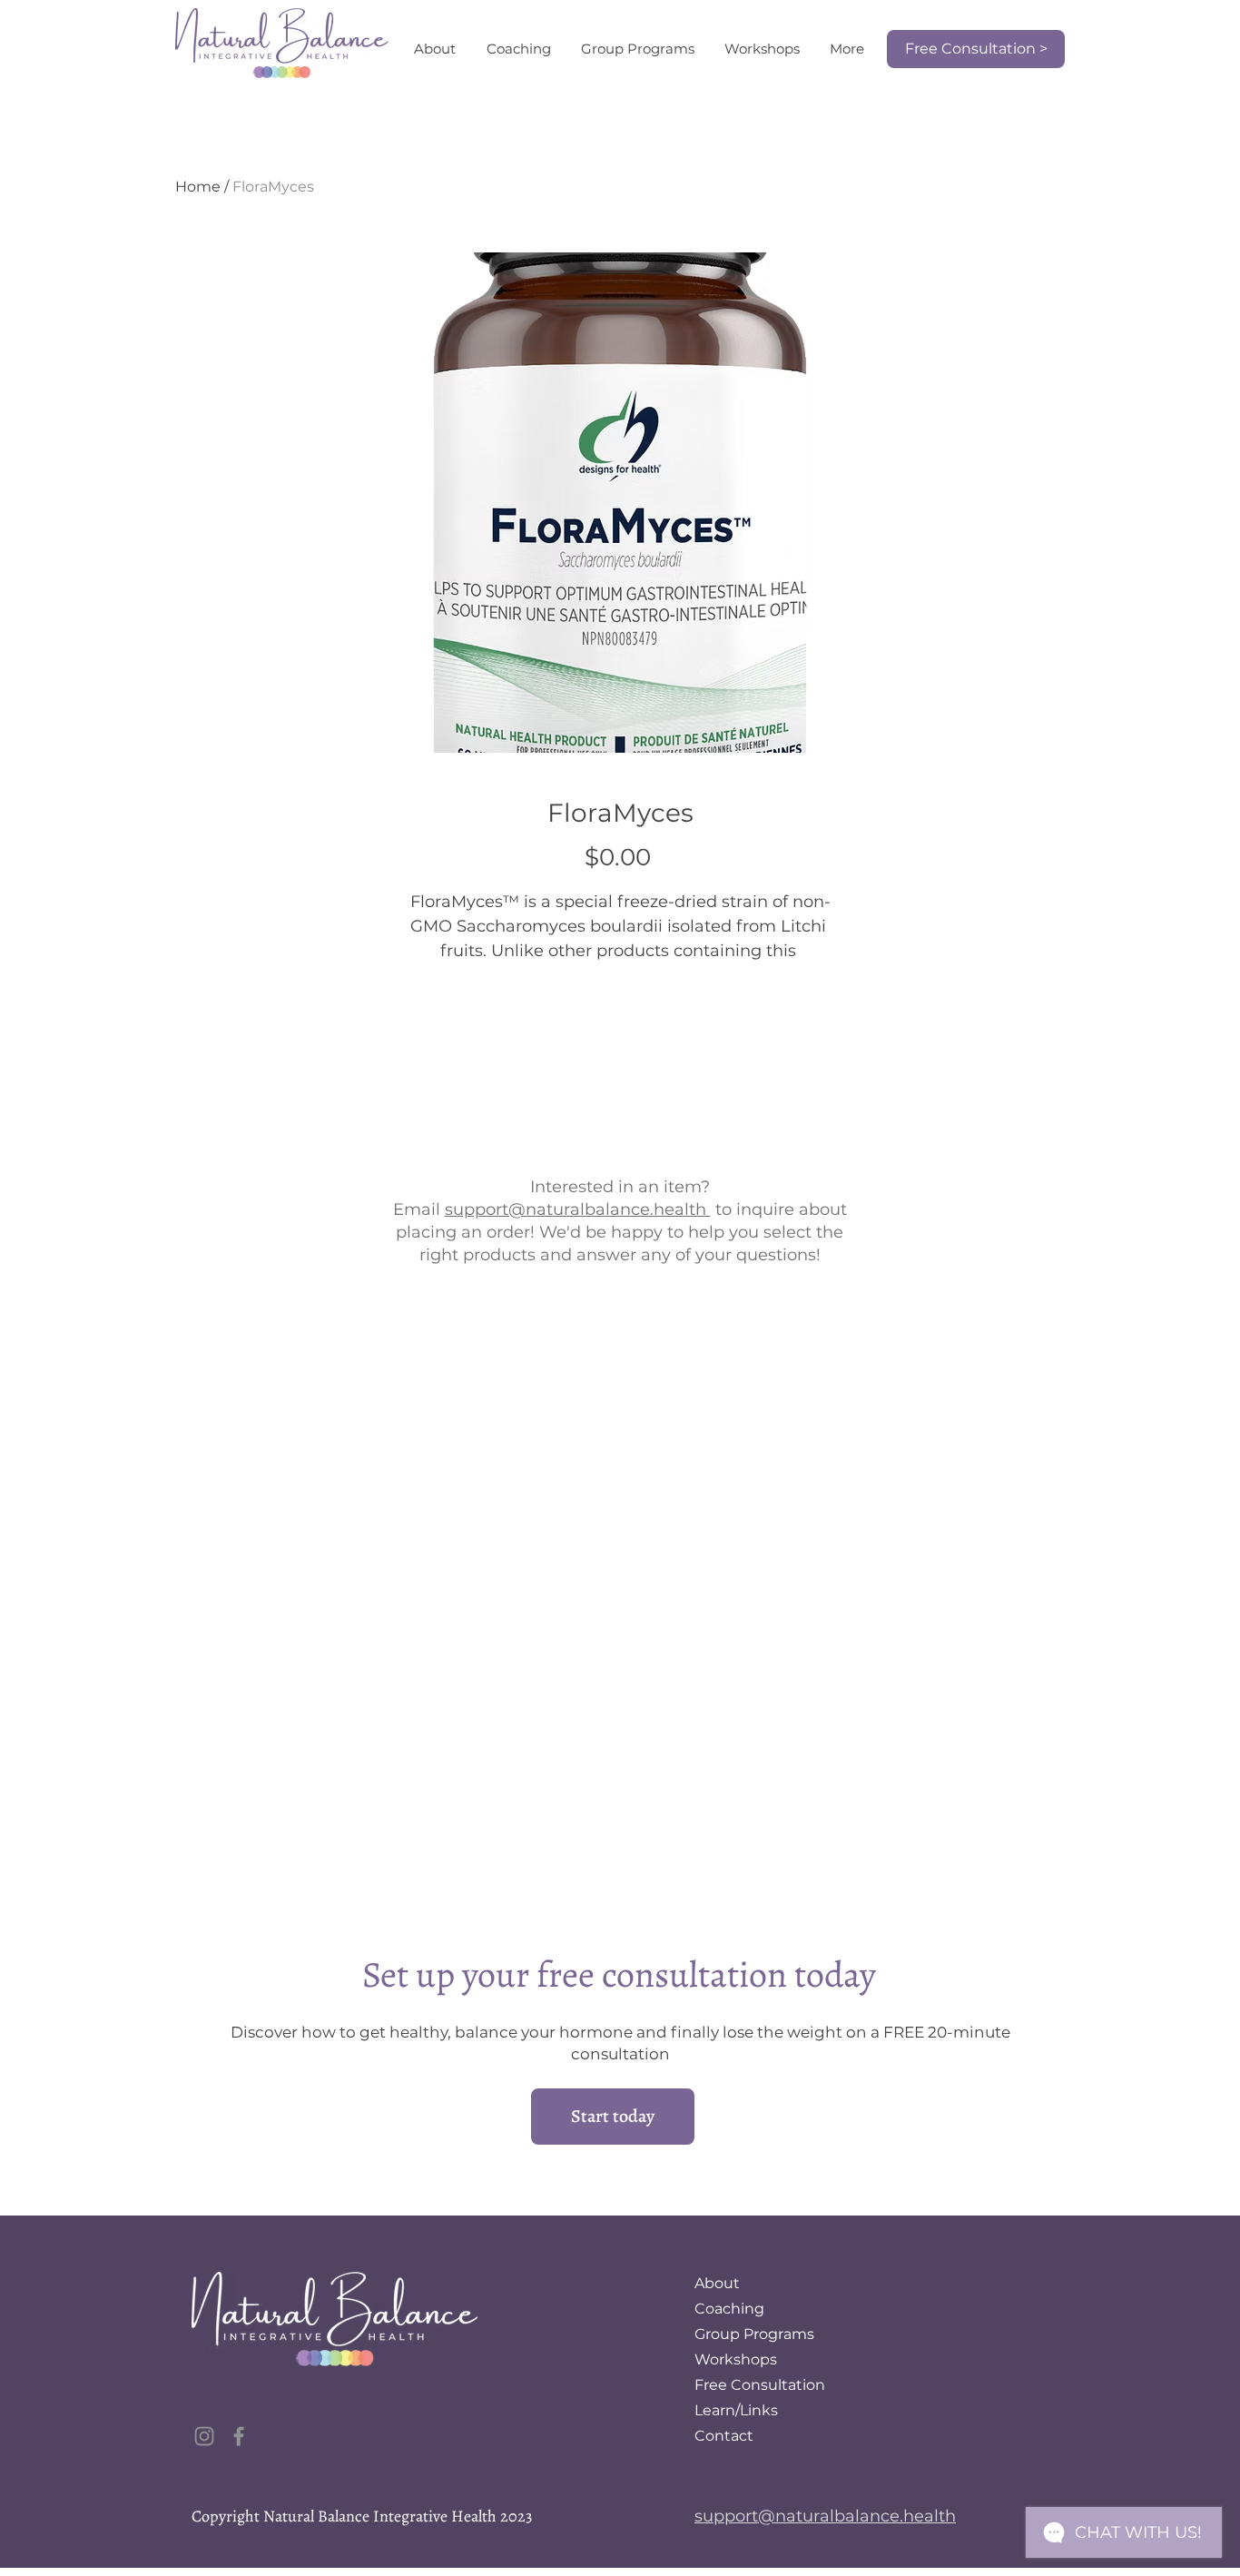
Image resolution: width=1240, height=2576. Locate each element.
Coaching (729, 2309)
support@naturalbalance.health (578, 1209)
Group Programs (754, 2334)
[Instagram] (204, 2436)
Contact (724, 2436)
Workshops (736, 2359)
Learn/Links (736, 2410)
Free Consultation (760, 2385)
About (717, 2283)
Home (198, 187)
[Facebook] (239, 2436)
